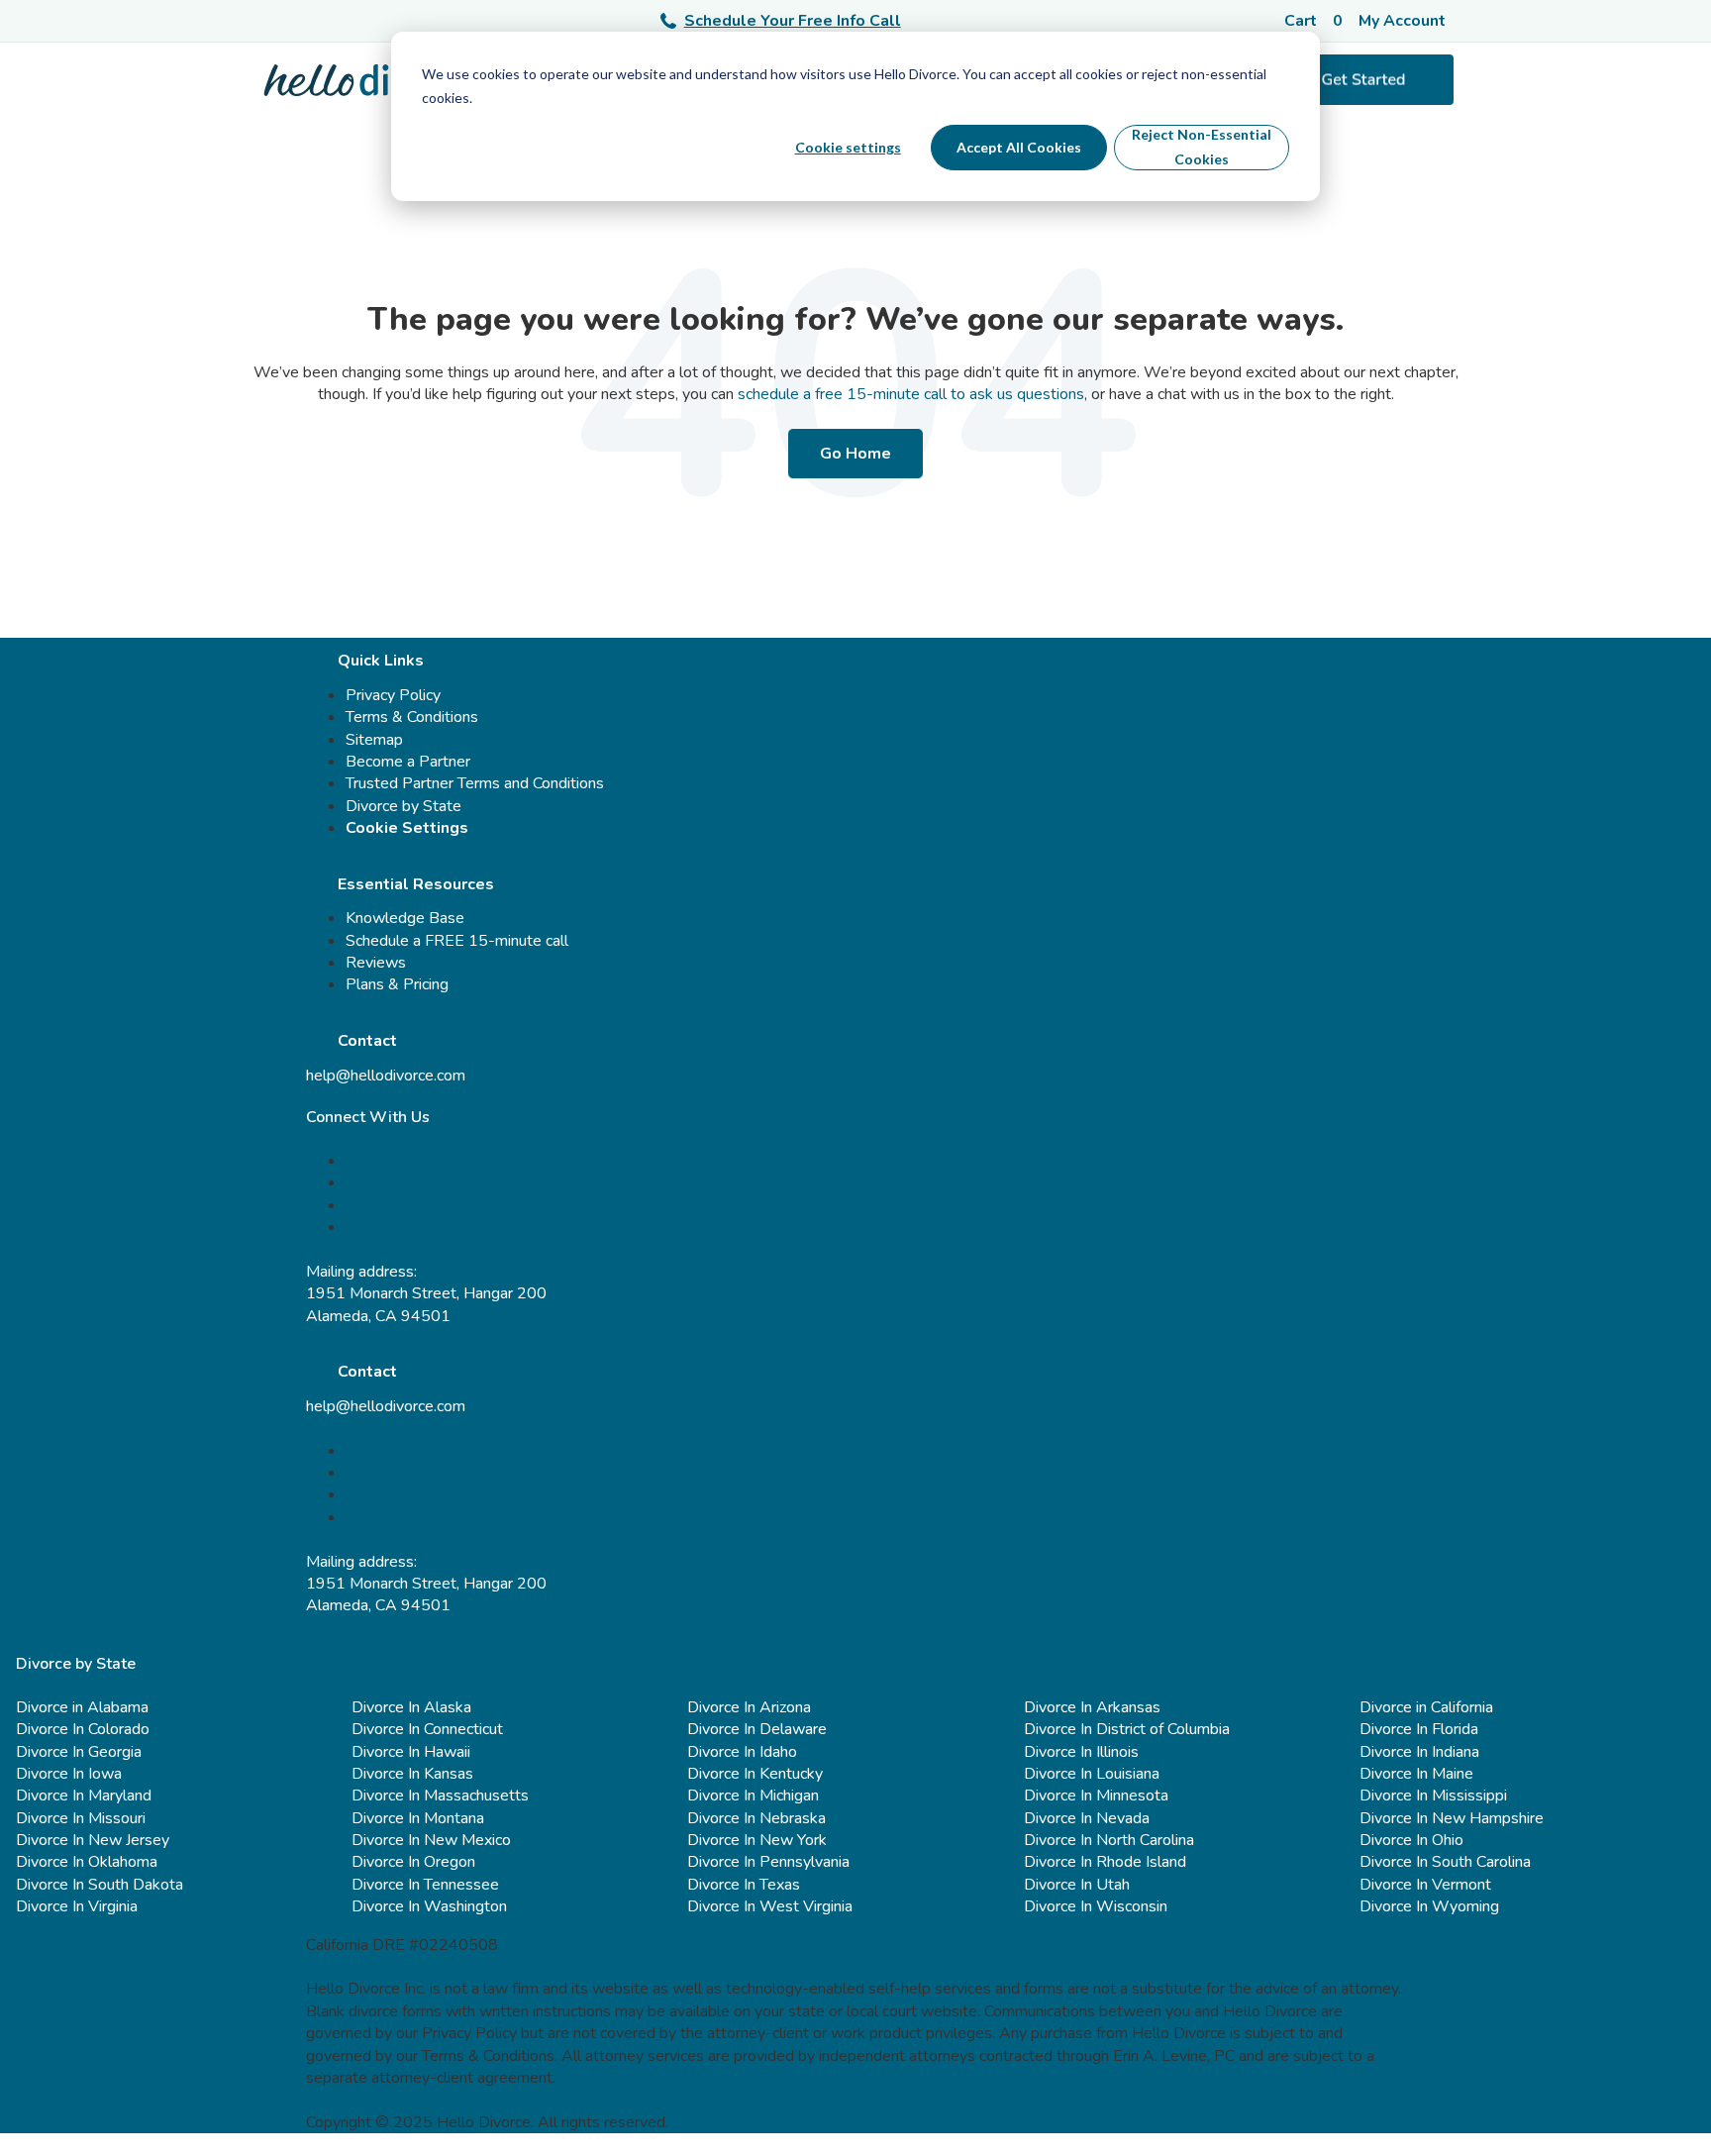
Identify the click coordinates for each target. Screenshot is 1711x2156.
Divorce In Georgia (79, 1752)
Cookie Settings (407, 828)
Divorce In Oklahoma (87, 1862)
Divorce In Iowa (69, 1774)
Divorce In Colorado (83, 1729)
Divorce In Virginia (77, 1906)
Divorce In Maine (1416, 1774)
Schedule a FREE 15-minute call (457, 941)
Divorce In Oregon (413, 1862)
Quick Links (381, 661)
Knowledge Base (405, 918)
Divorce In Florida (1419, 1729)
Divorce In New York (757, 1840)
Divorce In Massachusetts (440, 1796)
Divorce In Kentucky (755, 1774)
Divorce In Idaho (742, 1752)
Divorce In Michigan (753, 1796)
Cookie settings (848, 147)
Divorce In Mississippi (1433, 1796)
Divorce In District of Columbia (1127, 1729)
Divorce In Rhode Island (1105, 1862)
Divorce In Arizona (749, 1707)
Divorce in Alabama (82, 1707)
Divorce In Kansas (412, 1774)
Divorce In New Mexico (431, 1840)
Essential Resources (416, 884)
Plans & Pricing (397, 984)
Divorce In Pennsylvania (768, 1862)
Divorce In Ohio (1411, 1840)
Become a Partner (408, 762)
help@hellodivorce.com (386, 1076)
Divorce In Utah (1077, 1885)
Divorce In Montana (418, 1818)
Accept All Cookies (1019, 147)
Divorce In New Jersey (93, 1840)
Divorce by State (403, 806)
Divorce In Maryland (84, 1796)
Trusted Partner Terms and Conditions (475, 783)
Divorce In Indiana (1419, 1752)
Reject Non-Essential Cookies (1202, 147)
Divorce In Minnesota (1096, 1796)
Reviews (376, 963)
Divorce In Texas (744, 1885)
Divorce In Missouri (81, 1818)
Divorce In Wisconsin (1096, 1906)
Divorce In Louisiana (1092, 1774)
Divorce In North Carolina (1109, 1840)
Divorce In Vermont (1425, 1885)
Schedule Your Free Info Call (793, 21)
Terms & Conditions (412, 717)
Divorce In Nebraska (756, 1818)
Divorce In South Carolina (1445, 1862)
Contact (367, 1041)
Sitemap (374, 740)
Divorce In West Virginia (770, 1906)
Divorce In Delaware (757, 1729)
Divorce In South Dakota (100, 1885)
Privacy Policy (393, 695)
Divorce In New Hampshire (1452, 1818)
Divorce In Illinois (1081, 1752)
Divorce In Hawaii (411, 1752)
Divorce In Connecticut (427, 1729)
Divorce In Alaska (411, 1707)
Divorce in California (1426, 1707)
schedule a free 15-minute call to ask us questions (911, 394)
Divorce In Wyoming (1429, 1906)
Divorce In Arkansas (1092, 1707)
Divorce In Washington (429, 1906)
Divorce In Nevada (1087, 1818)
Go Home (855, 454)
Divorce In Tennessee (425, 1885)
